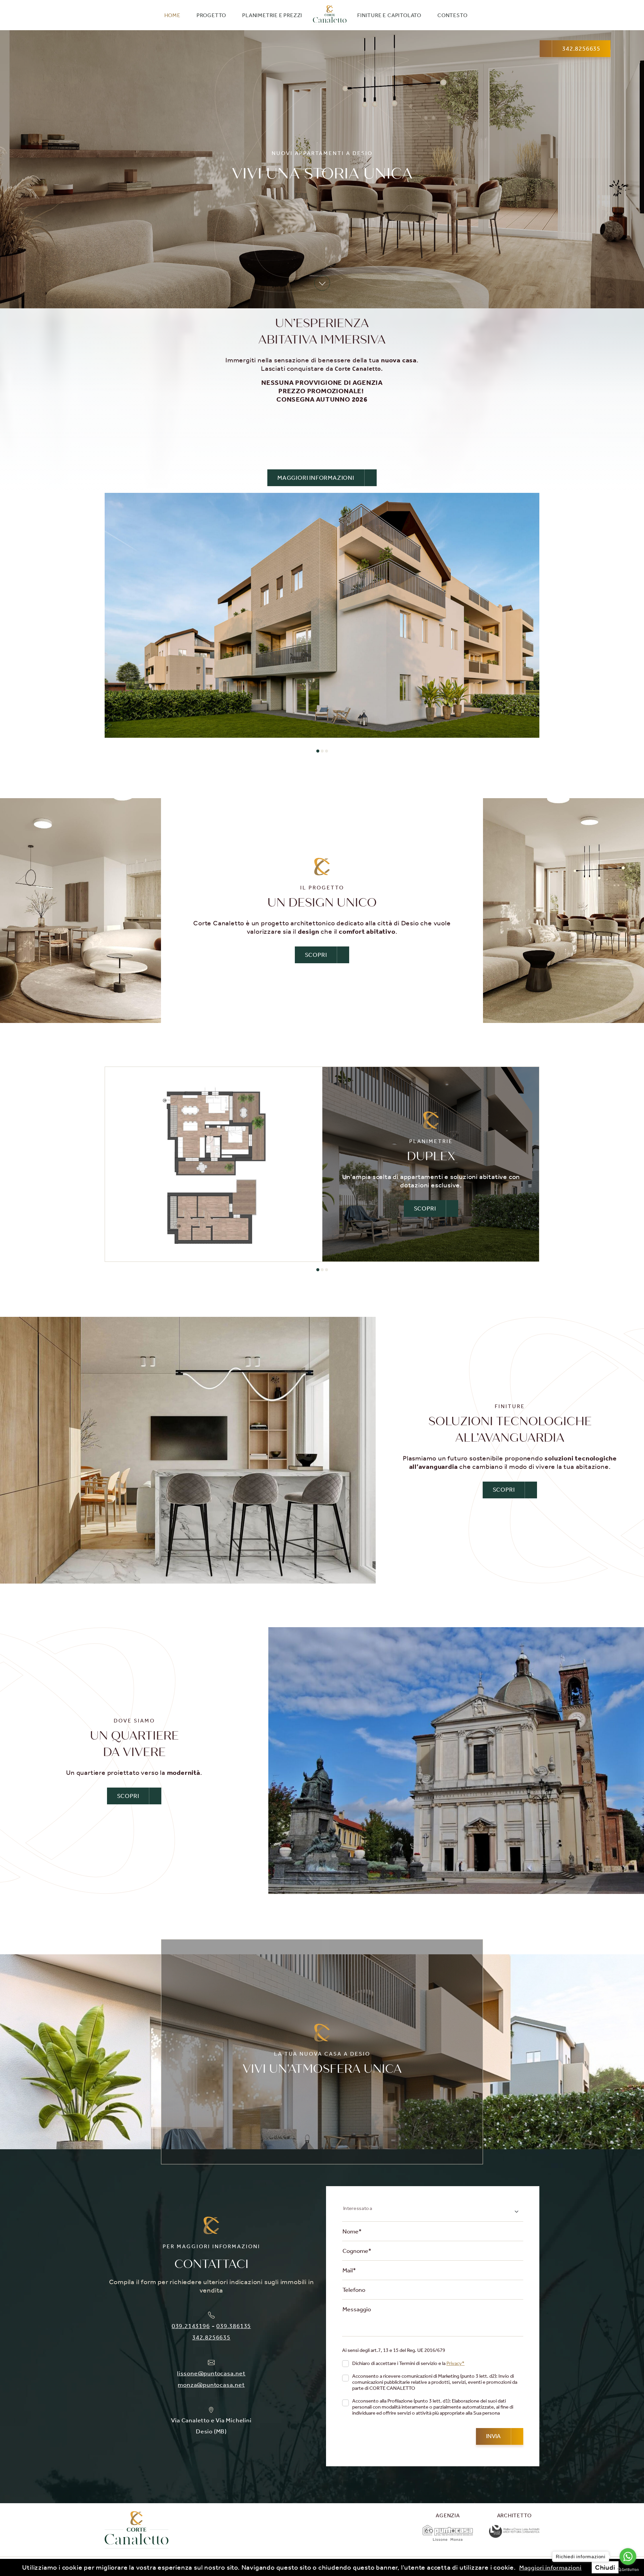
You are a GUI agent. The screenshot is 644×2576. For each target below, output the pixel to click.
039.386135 (234, 2326)
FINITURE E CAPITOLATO (389, 15)
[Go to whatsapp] (628, 2557)
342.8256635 (211, 2337)
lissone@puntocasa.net (211, 2373)
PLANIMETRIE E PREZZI (272, 15)
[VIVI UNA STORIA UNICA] (322, 615)
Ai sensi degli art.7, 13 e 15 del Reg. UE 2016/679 (394, 2350)
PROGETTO (211, 15)
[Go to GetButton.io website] (628, 2569)
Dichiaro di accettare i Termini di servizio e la (408, 2363)
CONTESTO (452, 15)
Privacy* (455, 2363)
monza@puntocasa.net (211, 2385)
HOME (172, 15)
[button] (318, 751)
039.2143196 (191, 2326)
